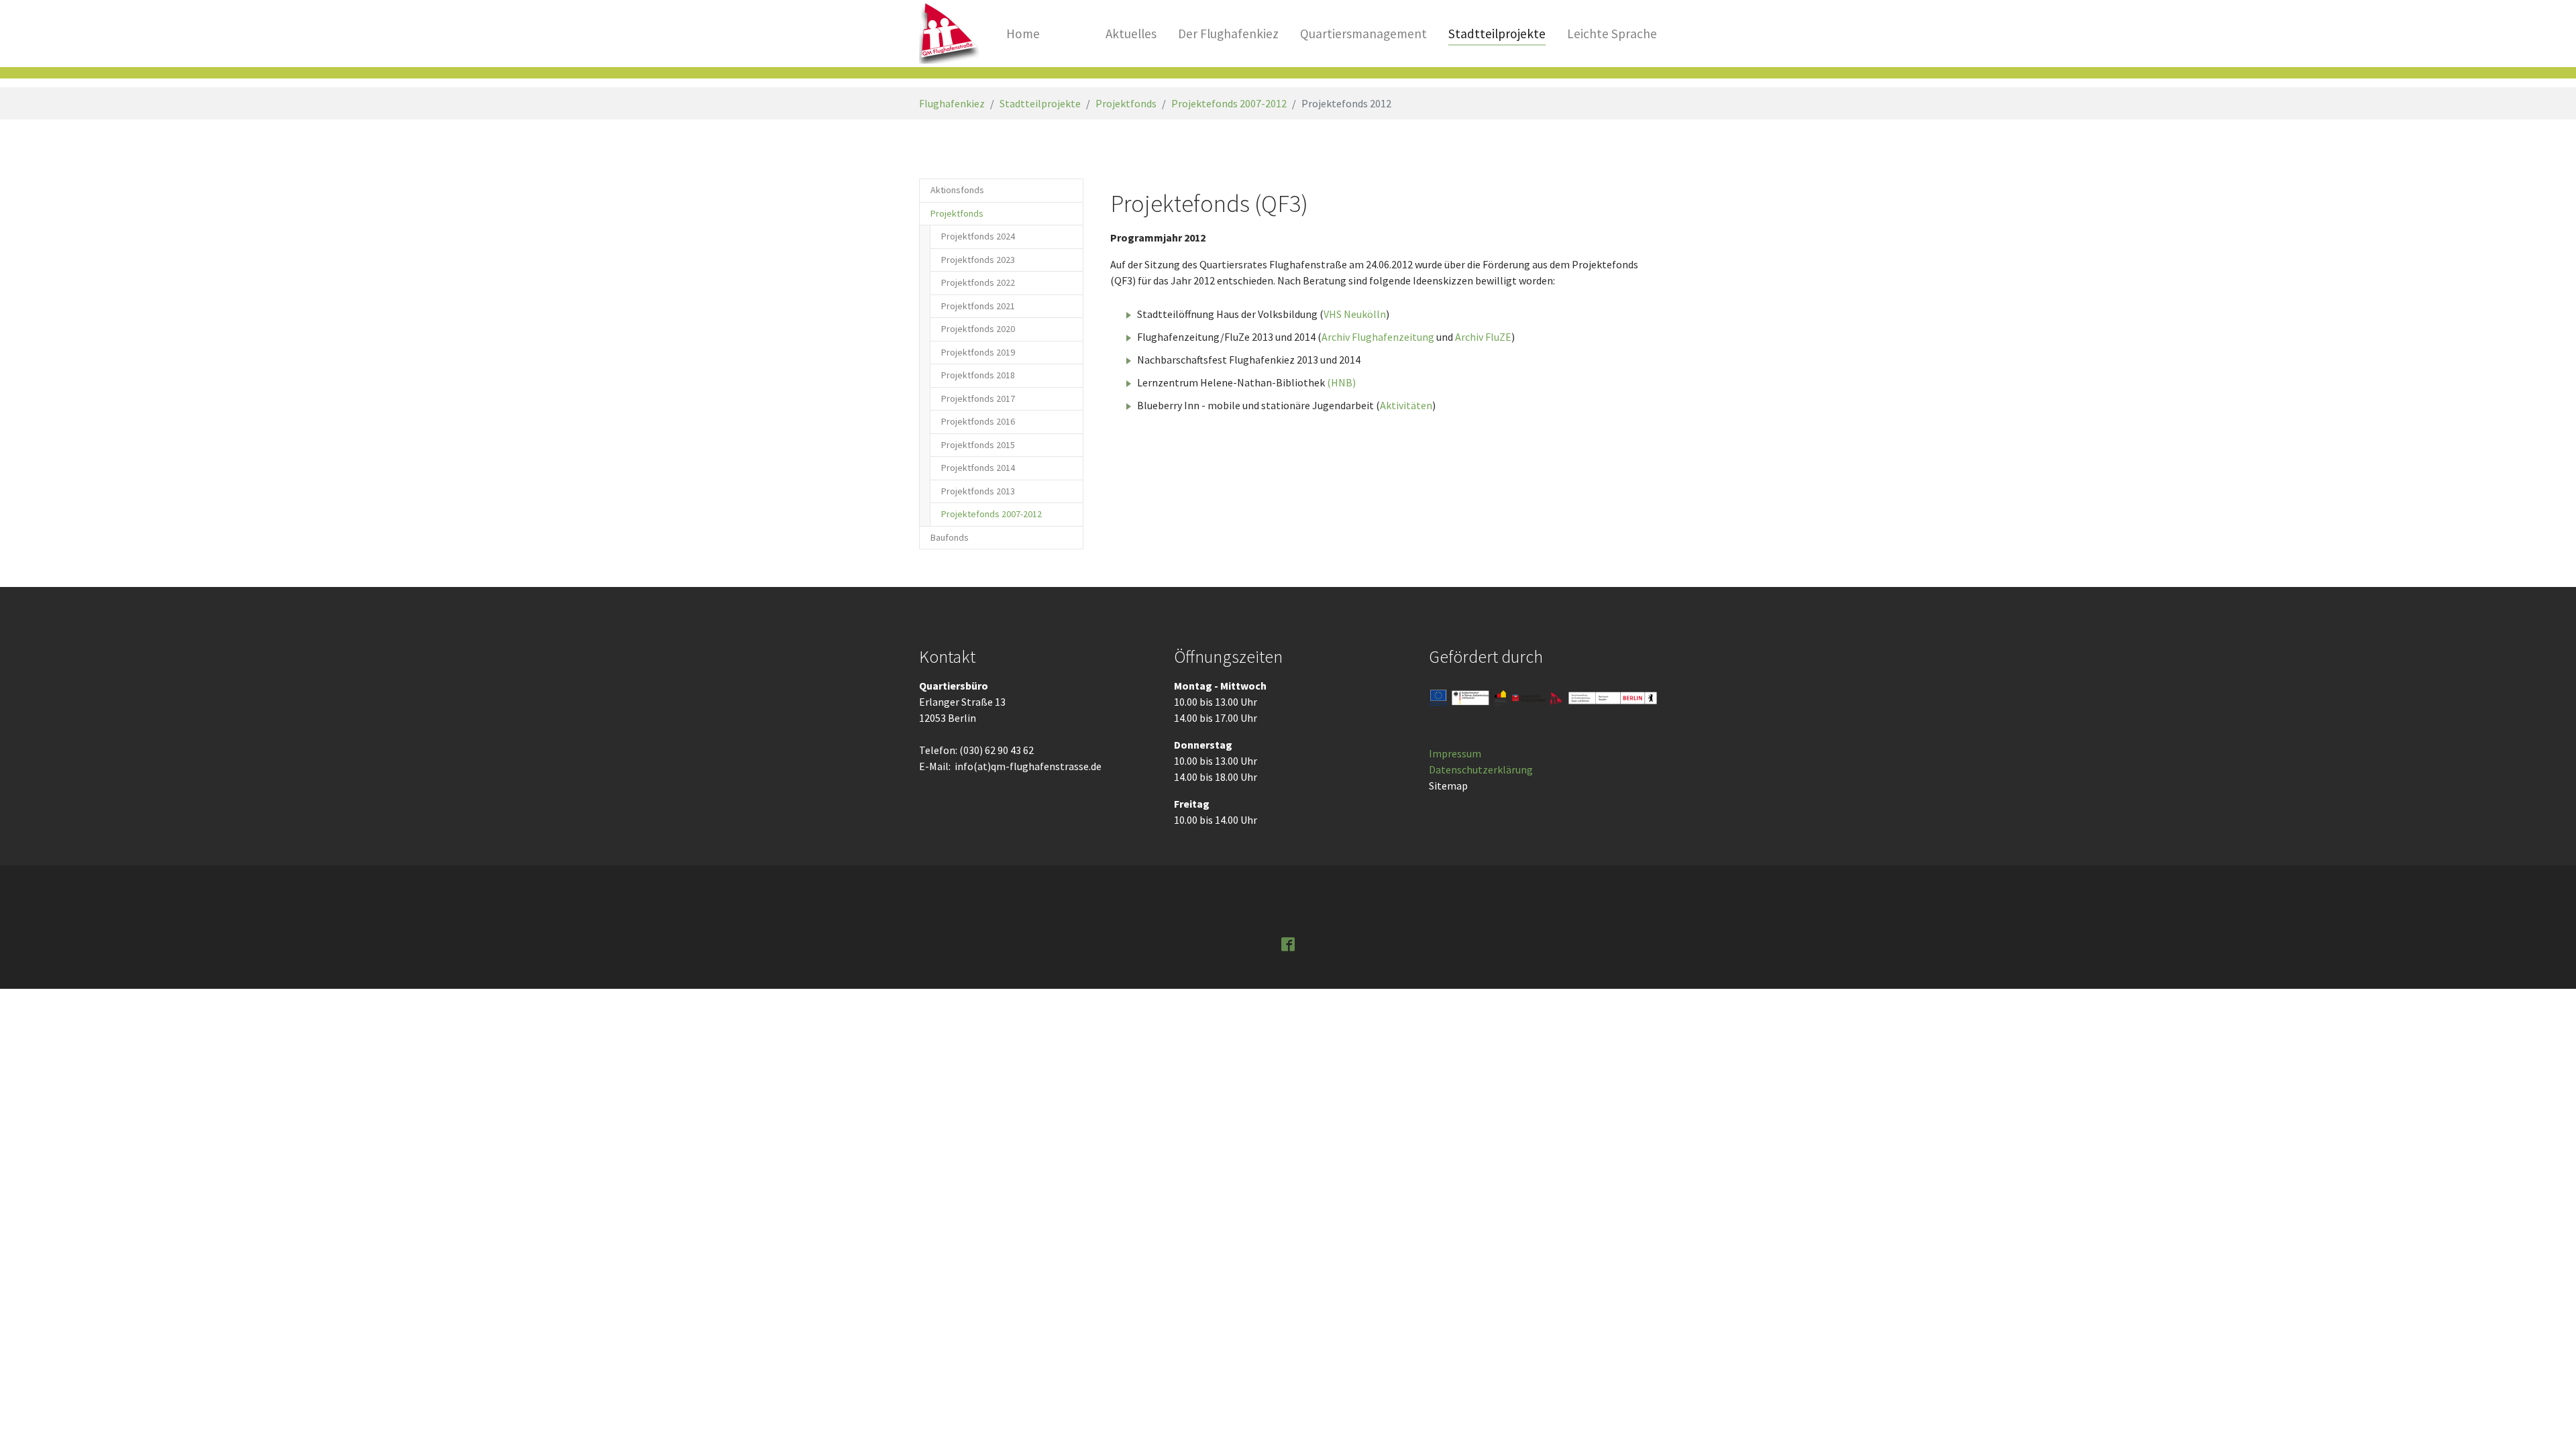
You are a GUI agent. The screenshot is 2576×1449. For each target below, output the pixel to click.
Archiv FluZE (1483, 337)
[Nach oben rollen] (2546, 1419)
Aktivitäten (1406, 405)
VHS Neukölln (1355, 314)
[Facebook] (1288, 943)
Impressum (1455, 753)
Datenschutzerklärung (1481, 769)
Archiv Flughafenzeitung (1378, 337)
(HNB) (1341, 382)
